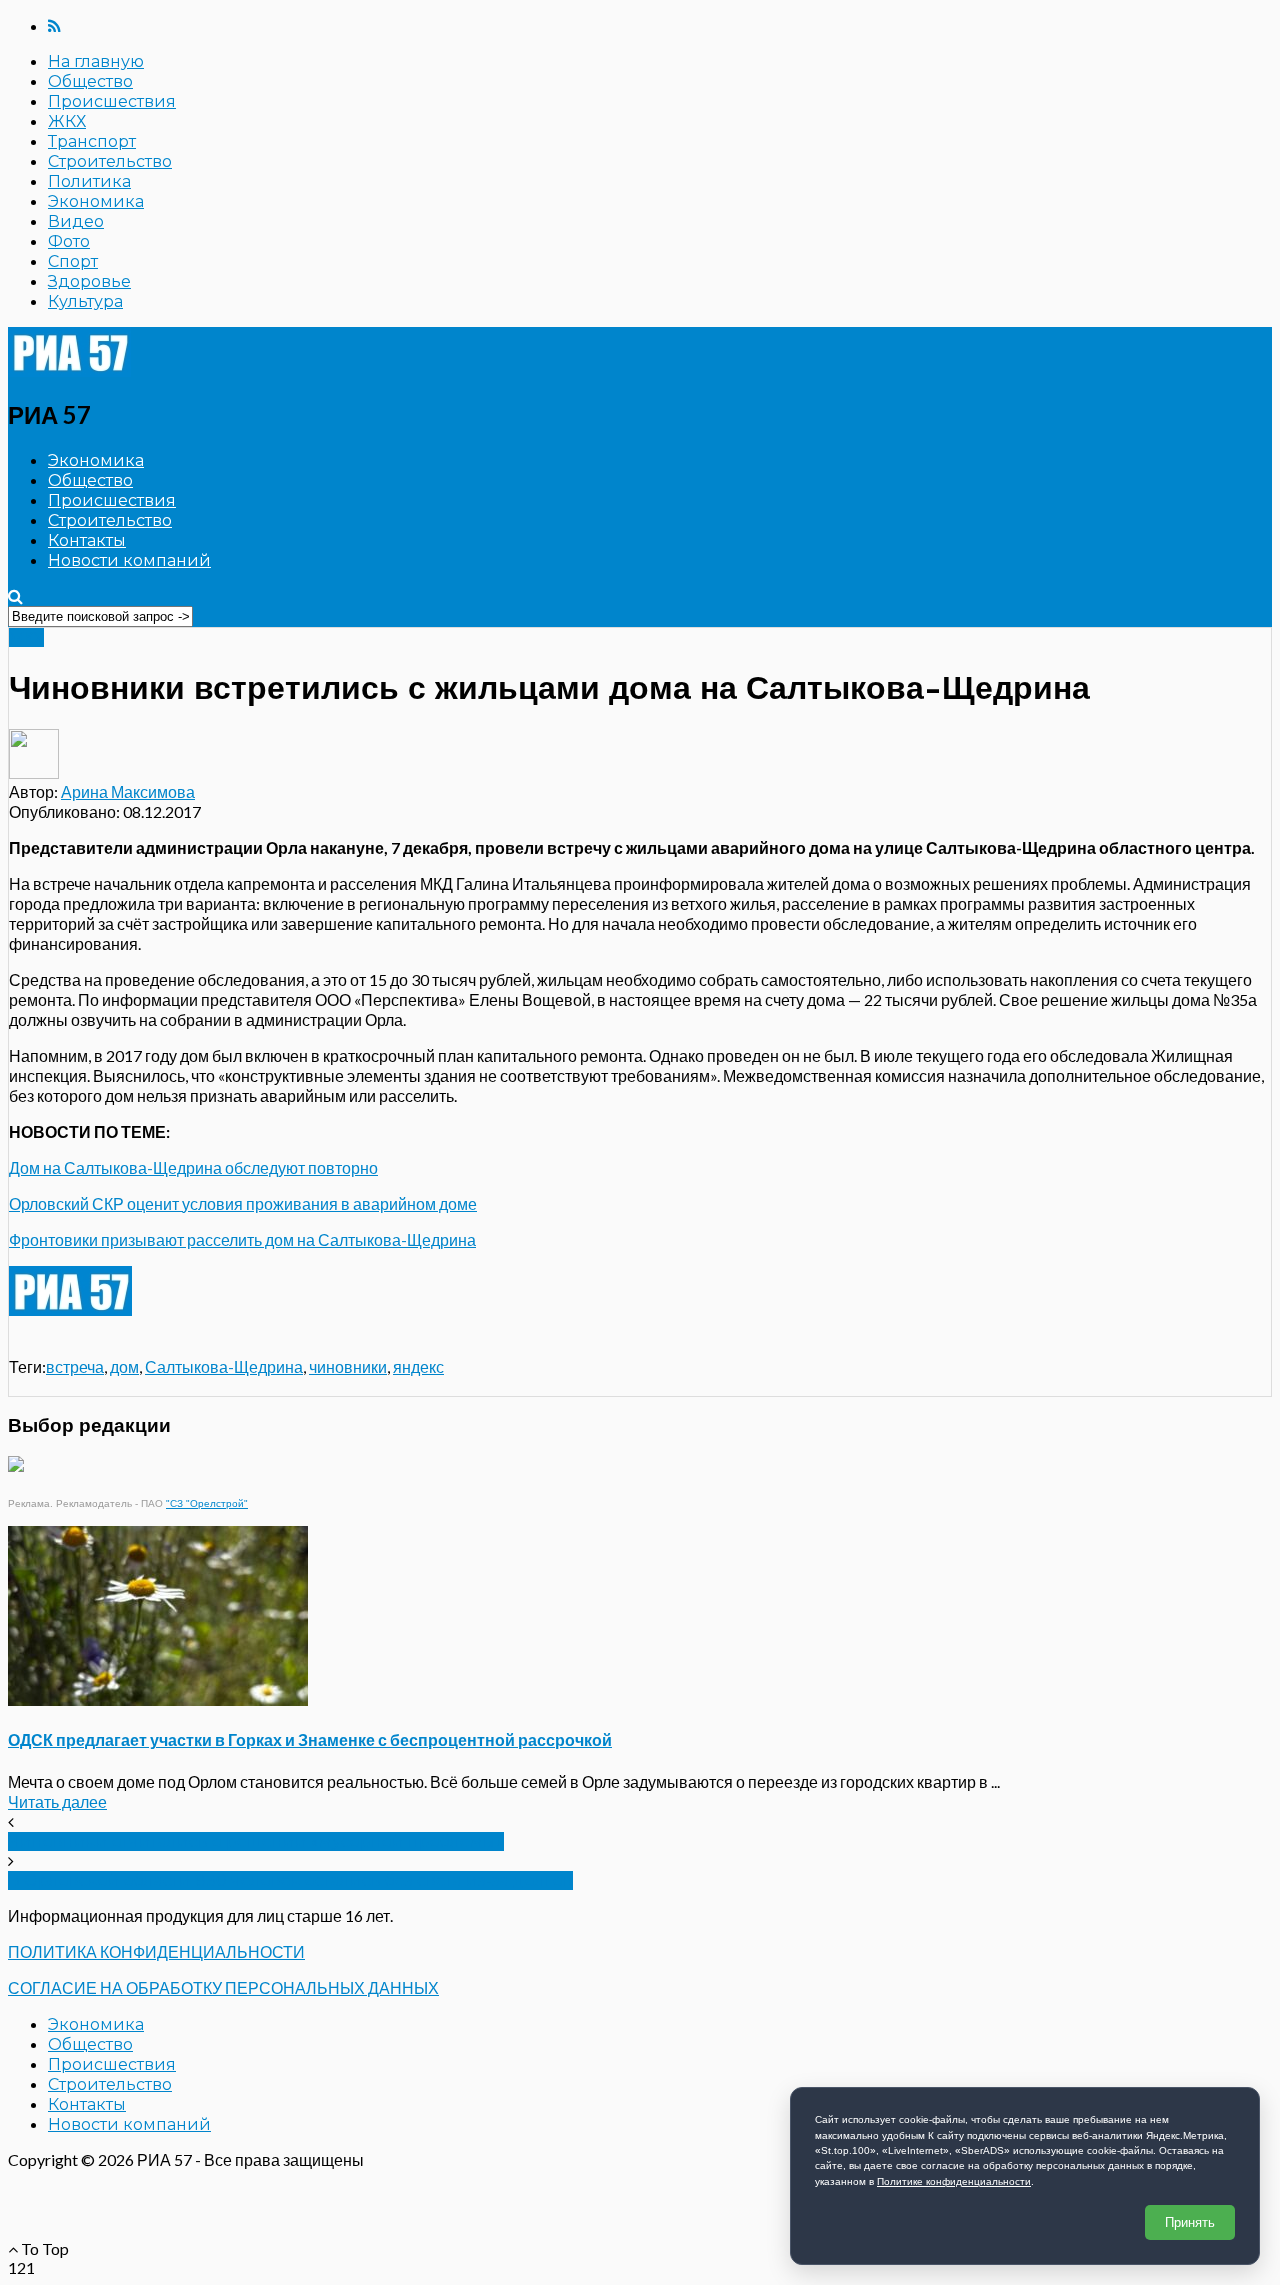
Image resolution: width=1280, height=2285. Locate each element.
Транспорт (92, 141)
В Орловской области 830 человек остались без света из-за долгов (290, 1880)
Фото (69, 241)
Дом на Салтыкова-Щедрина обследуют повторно (193, 1167)
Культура (85, 301)
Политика (89, 181)
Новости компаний (129, 560)
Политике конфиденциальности (954, 2181)
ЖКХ (67, 121)
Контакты (87, 540)
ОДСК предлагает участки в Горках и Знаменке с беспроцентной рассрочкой (310, 1739)
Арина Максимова (128, 791)
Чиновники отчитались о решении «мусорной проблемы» (256, 1841)
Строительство (110, 161)
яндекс (418, 1366)
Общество (90, 81)
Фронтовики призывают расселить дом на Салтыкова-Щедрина (242, 1239)
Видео (76, 221)
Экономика (96, 201)
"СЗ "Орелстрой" (207, 1503)
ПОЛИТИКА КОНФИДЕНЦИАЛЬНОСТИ (156, 1951)
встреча (75, 1366)
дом (124, 1366)
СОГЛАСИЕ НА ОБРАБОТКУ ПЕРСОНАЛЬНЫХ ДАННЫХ (223, 1987)
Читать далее (57, 1801)
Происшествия (112, 101)
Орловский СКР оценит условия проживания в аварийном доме (243, 1203)
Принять (1190, 2222)
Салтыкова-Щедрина (224, 1366)
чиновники (348, 1366)
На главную (96, 61)
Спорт (73, 261)
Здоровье (89, 281)
